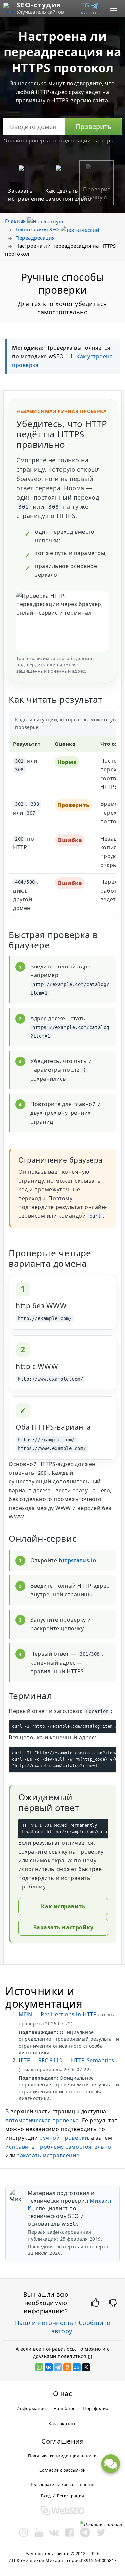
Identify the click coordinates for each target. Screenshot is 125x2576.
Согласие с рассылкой (63, 2470)
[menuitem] (92, 8)
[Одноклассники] (67, 2367)
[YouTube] (39, 2532)
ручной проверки (64, 2138)
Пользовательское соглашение (63, 2484)
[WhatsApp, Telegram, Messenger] (111, 2464)
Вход (46, 2496)
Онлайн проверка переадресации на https (58, 140)
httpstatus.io (77, 1560)
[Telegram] (58, 2367)
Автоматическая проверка (42, 2120)
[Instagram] (24, 2532)
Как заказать (62, 2423)
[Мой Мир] (77, 2367)
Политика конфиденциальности (62, 2456)
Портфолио (96, 2408)
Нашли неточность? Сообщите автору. (63, 2327)
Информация (31, 2408)
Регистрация (71, 2496)
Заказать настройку (63, 1927)
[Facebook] (70, 2532)
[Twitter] (101, 2532)
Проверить (93, 126)
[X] (86, 2367)
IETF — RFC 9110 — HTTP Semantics (66, 2060)
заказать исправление (48, 2155)
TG (89, 8)
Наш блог (64, 2408)
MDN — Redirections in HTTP (58, 2014)
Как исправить (63, 1906)
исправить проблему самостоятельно (58, 2147)
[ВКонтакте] (49, 2367)
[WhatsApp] (39, 2367)
